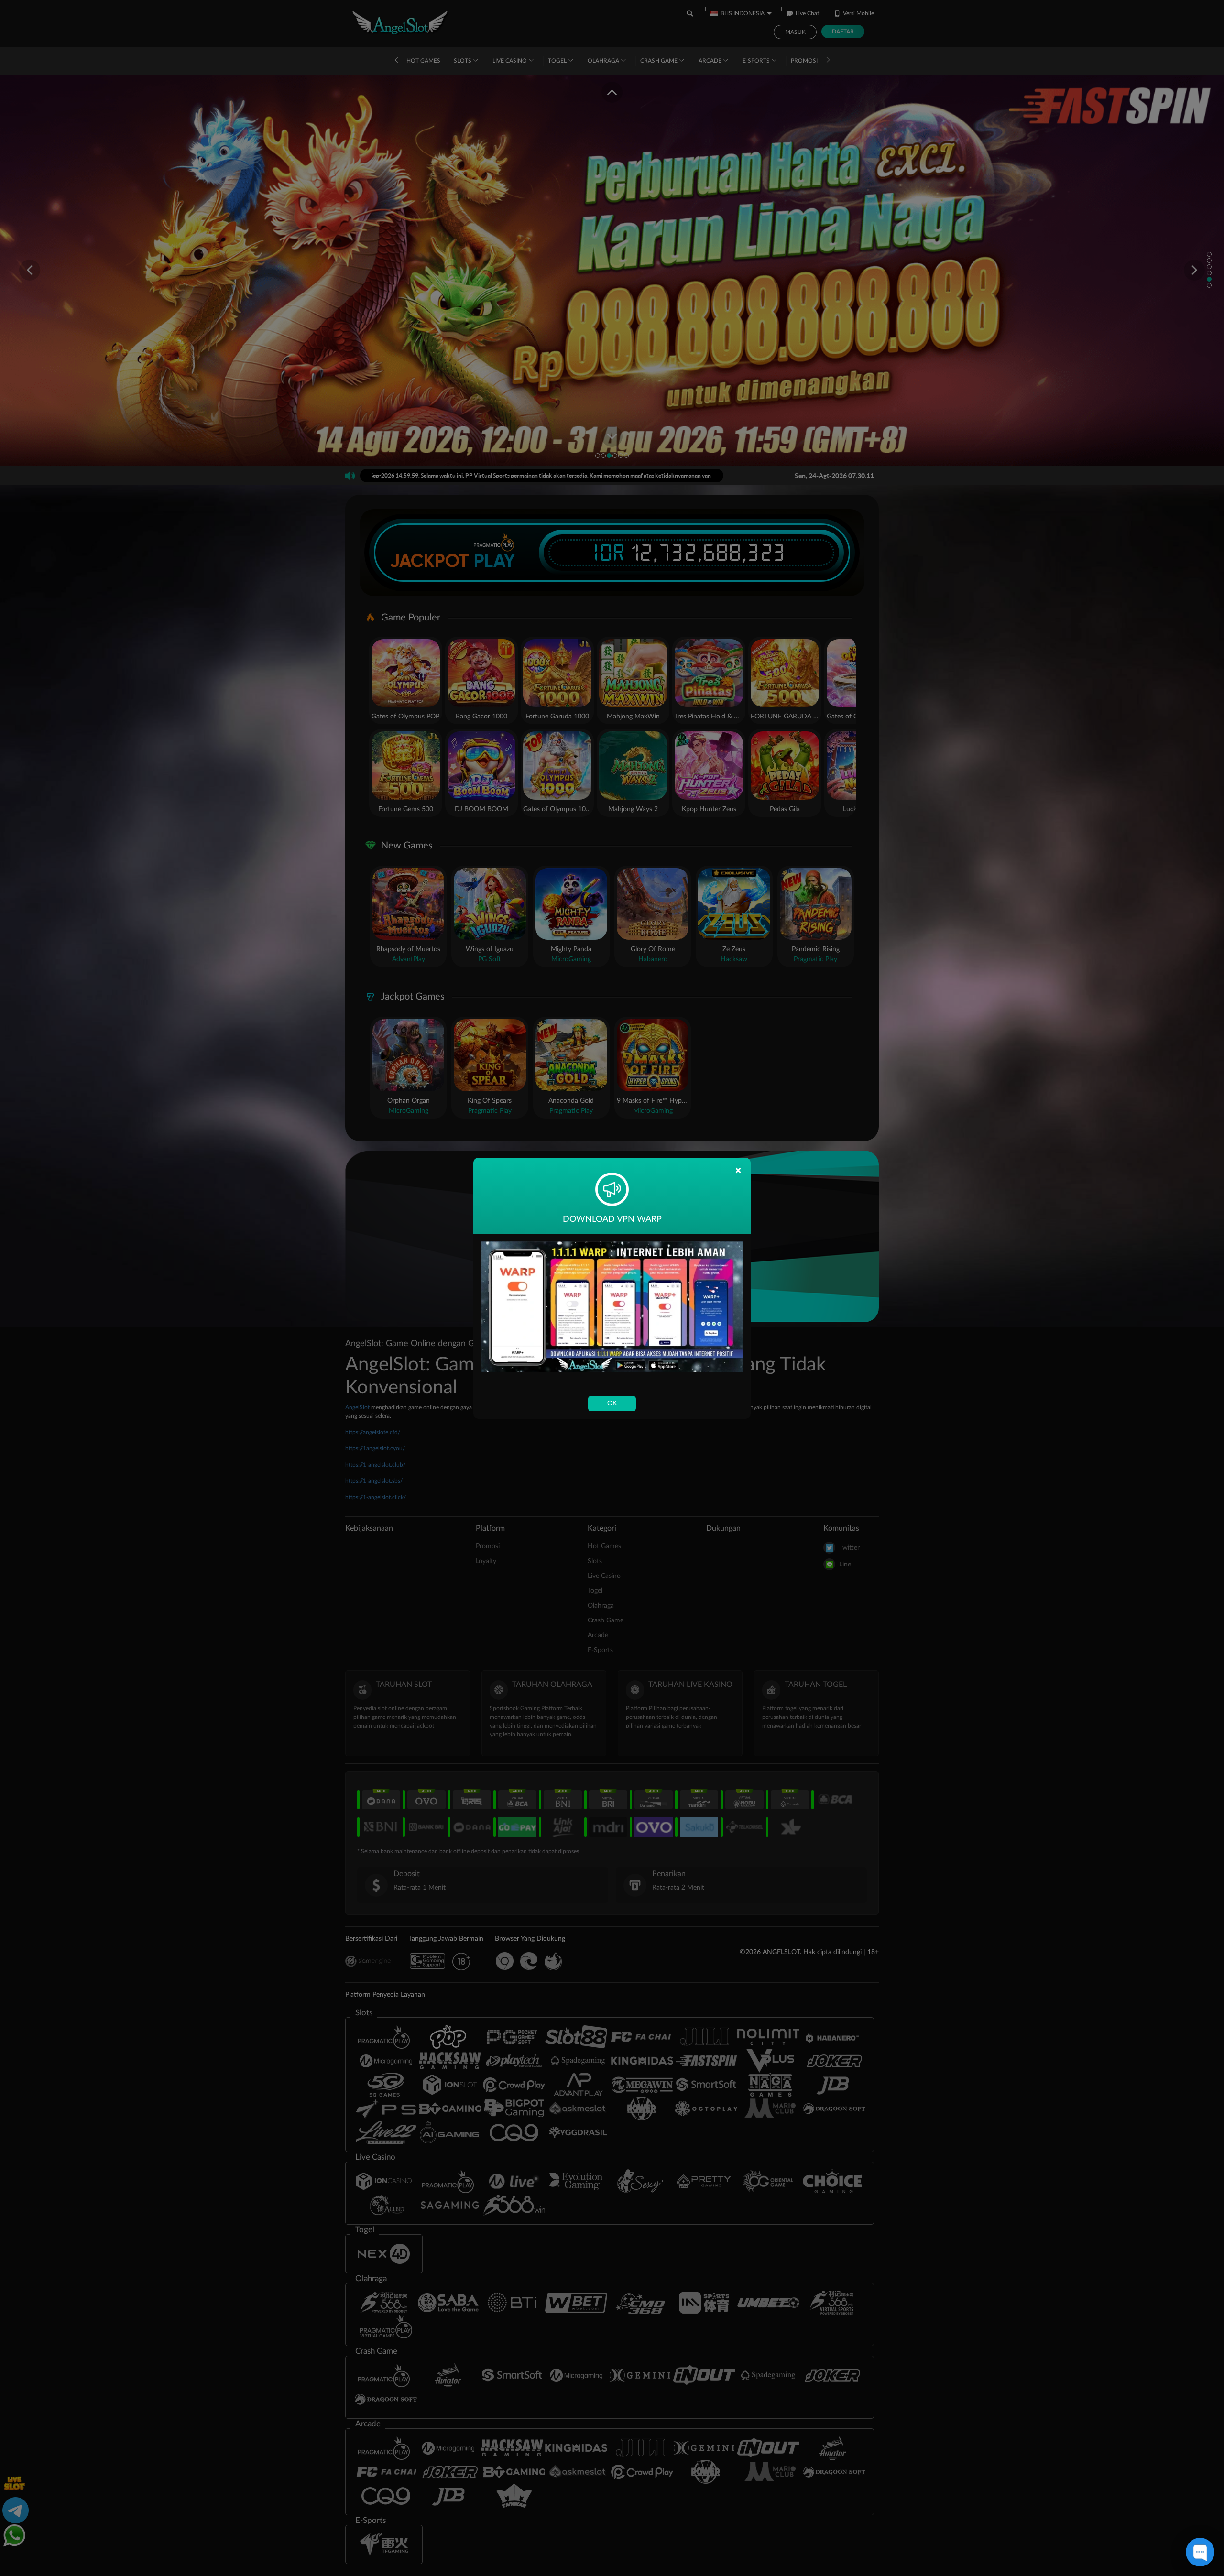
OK (612, 1403)
